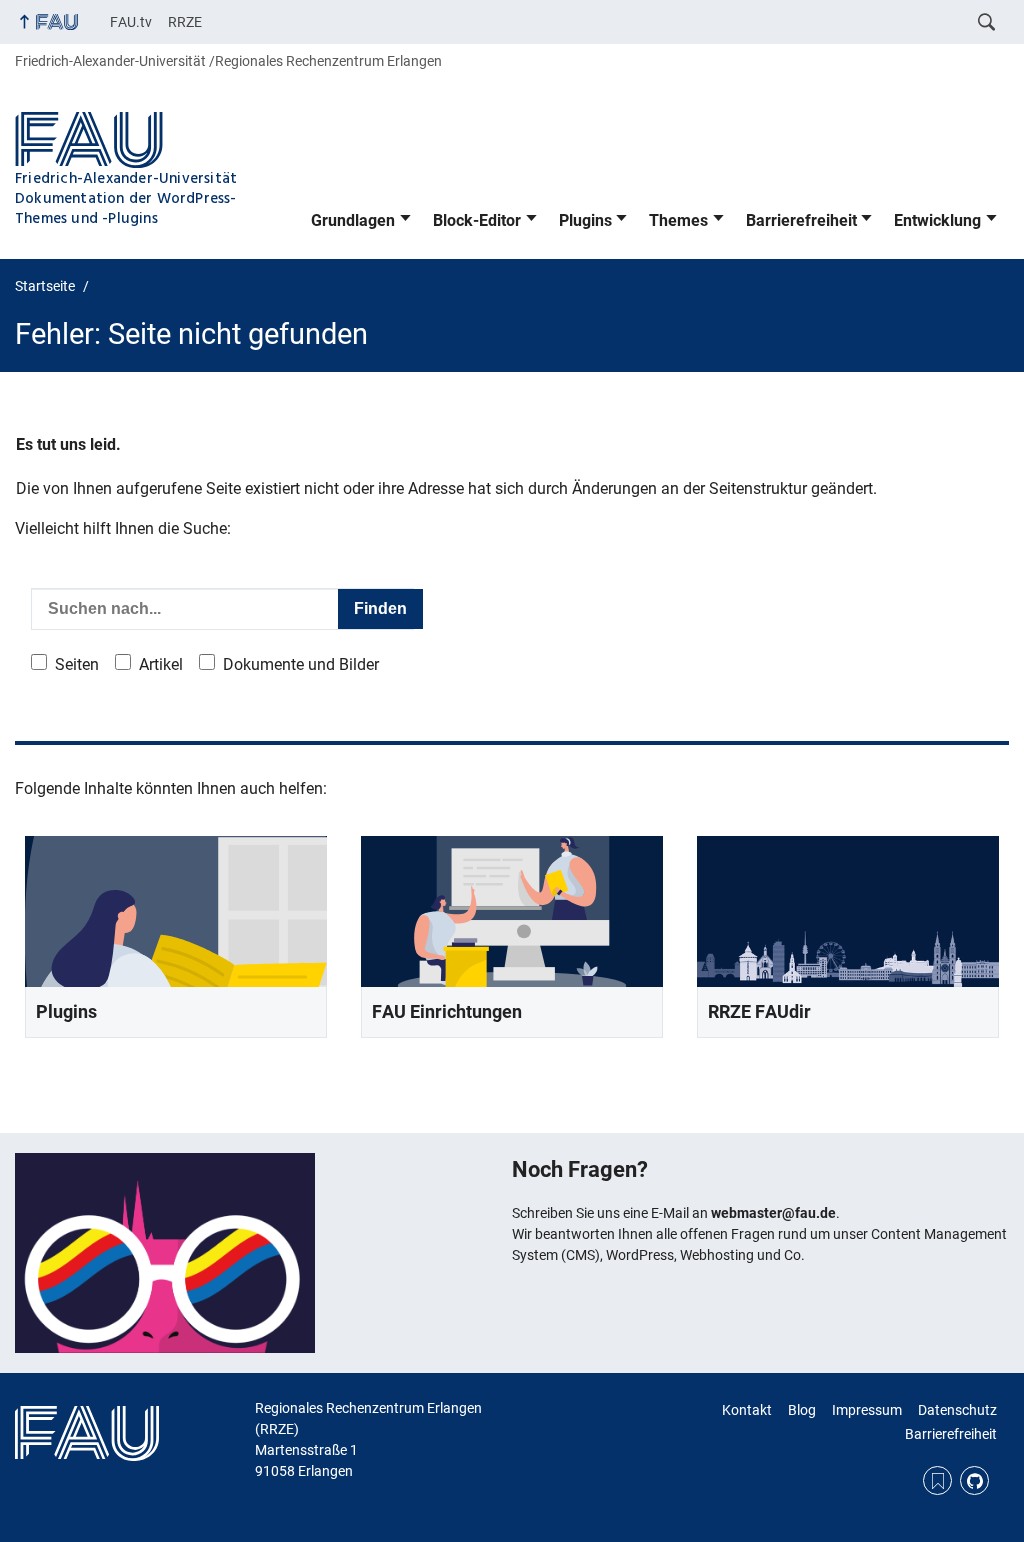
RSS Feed (937, 1480)
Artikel (161, 664)
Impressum (867, 1410)
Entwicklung (937, 220)
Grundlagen (353, 220)
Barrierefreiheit (801, 220)
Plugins (585, 220)
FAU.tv (131, 22)
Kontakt (747, 1410)
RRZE (185, 22)
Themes (678, 220)
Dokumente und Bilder (301, 664)
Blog (802, 1410)
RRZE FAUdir (759, 1011)
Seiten (77, 664)
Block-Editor (477, 220)
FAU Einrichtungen (447, 1011)
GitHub (974, 1480)
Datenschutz (957, 1410)
